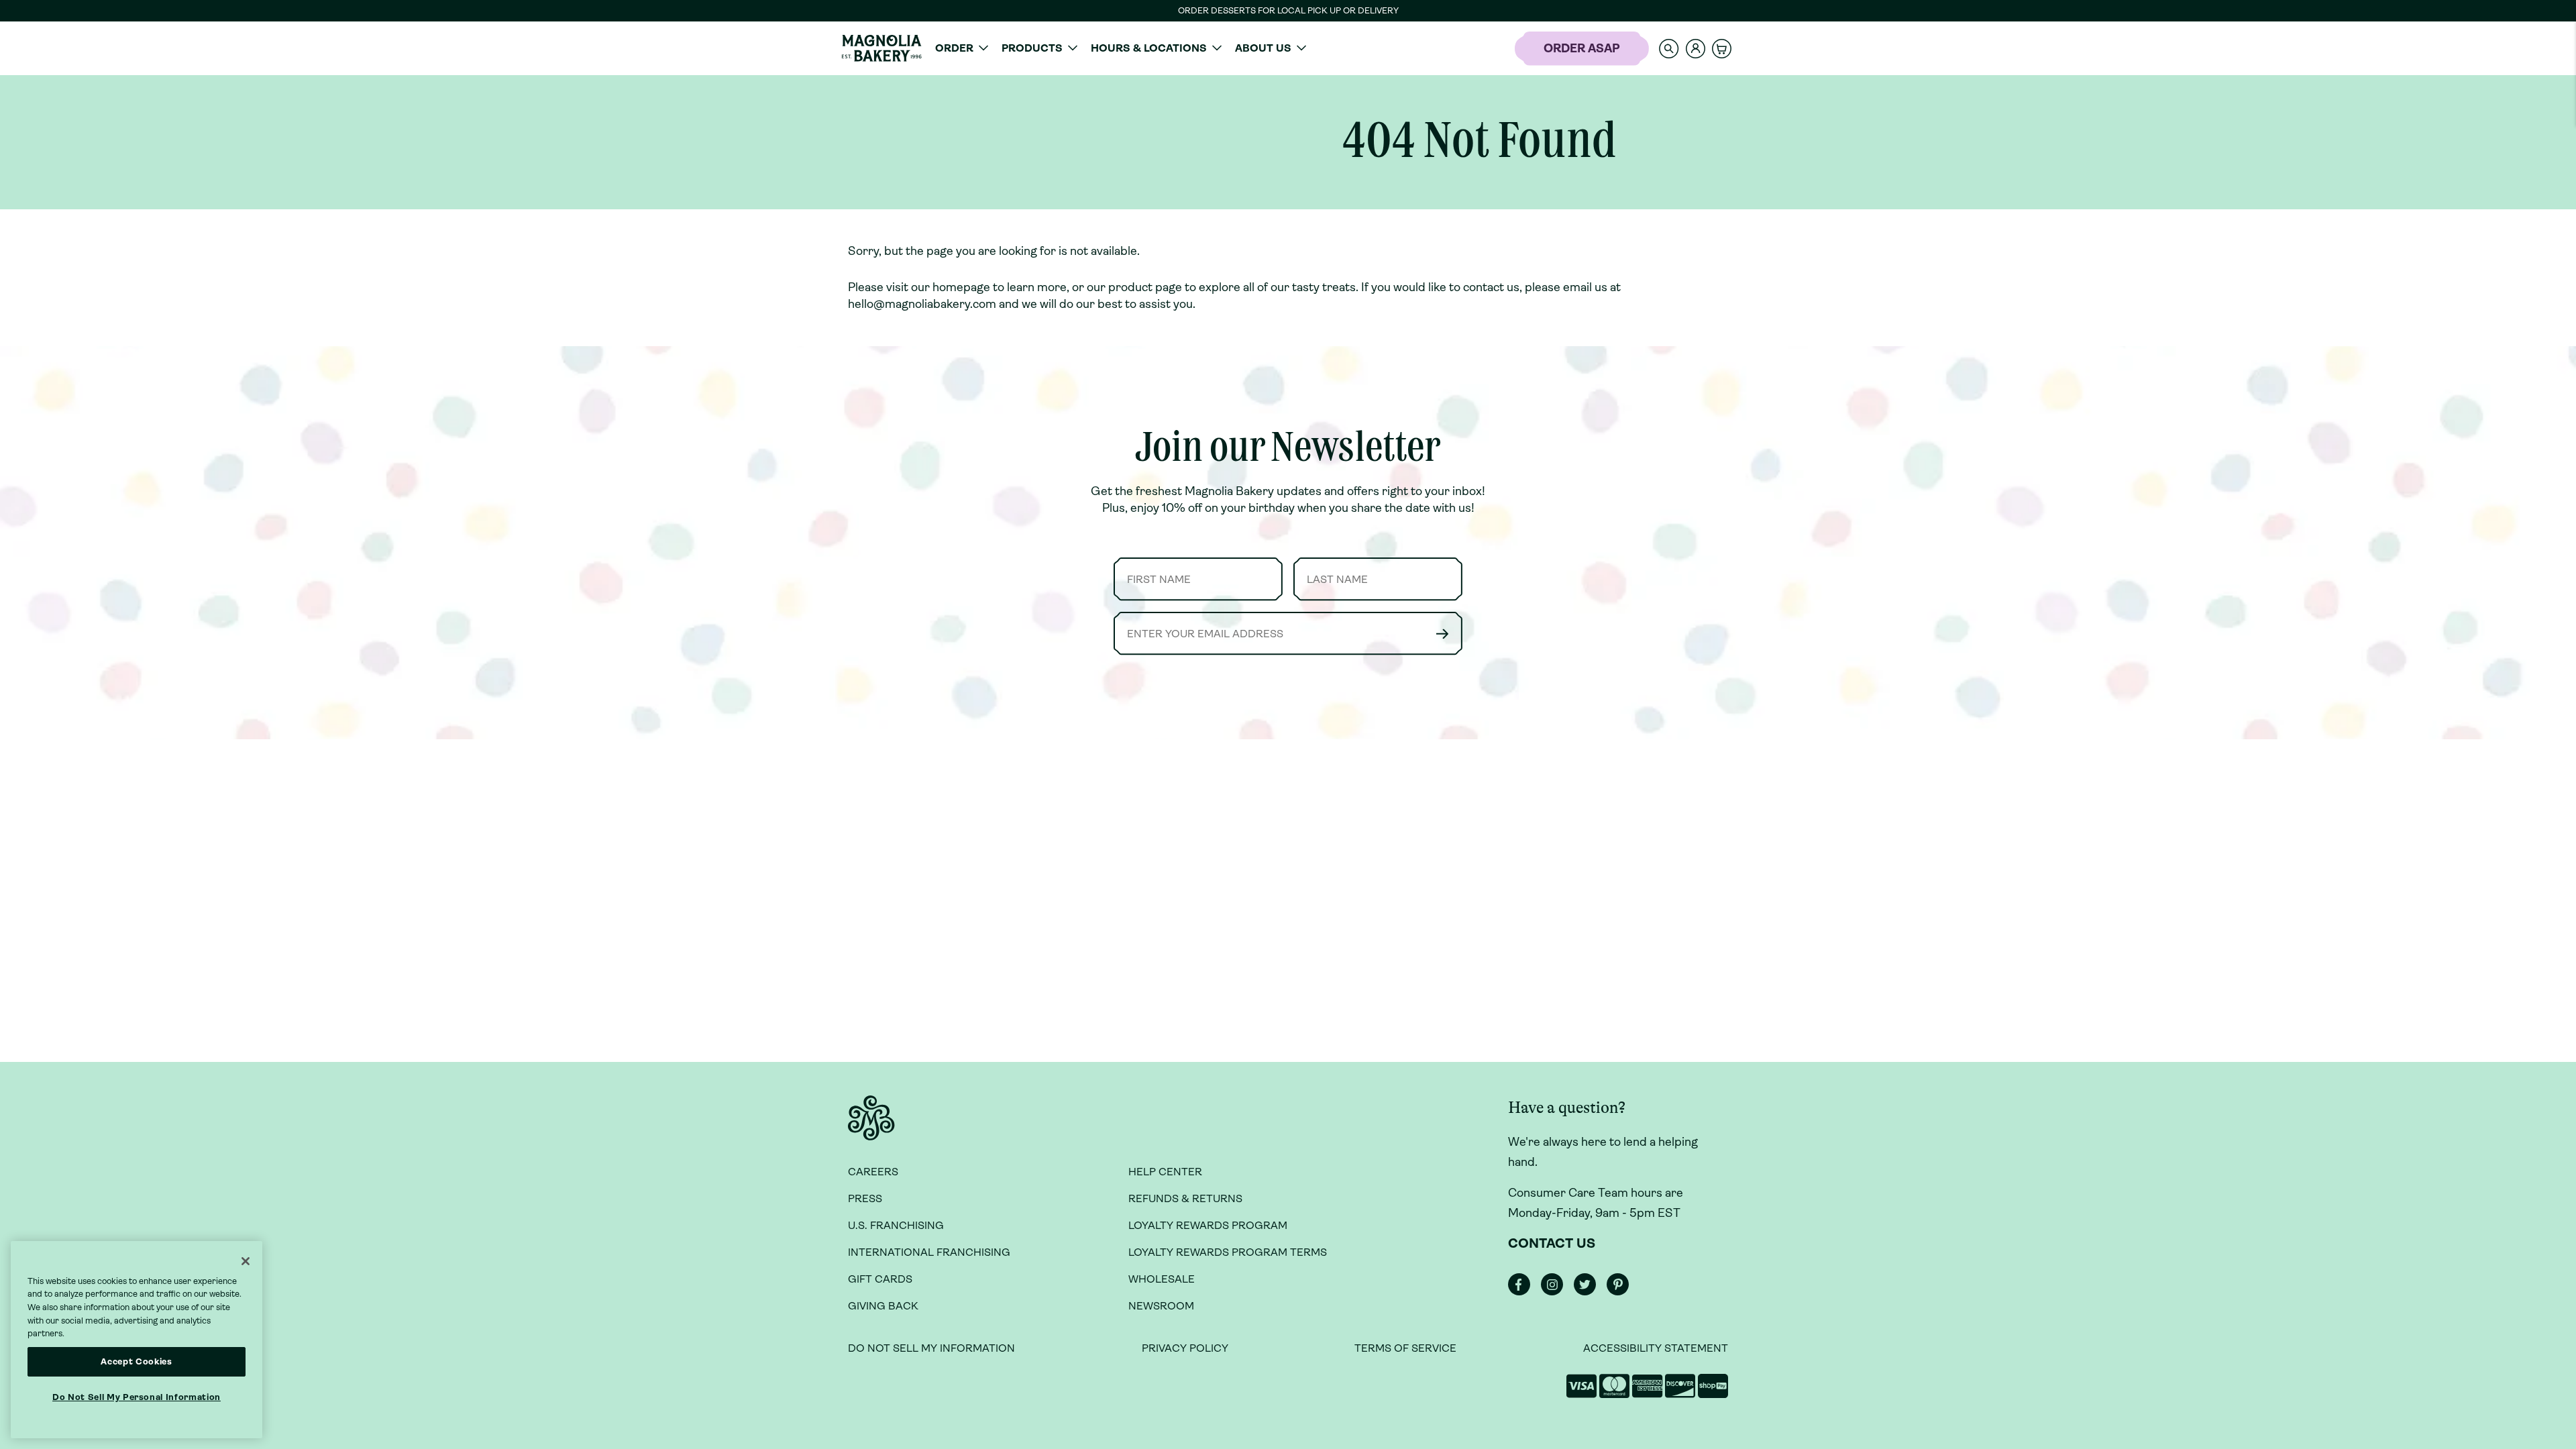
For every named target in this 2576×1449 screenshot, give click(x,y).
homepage (961, 287)
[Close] (246, 1261)
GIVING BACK (883, 1306)
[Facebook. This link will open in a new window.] (1523, 1292)
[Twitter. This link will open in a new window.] (1589, 1292)
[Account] (1696, 49)
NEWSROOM (1161, 1306)
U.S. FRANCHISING (896, 1225)
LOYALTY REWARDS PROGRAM (1208, 1225)
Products (1032, 48)
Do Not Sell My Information (931, 1348)
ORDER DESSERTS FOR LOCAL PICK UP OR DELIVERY (1288, 10)
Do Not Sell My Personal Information (137, 1397)
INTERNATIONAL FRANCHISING (929, 1252)
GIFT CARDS (880, 1279)
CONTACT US (1552, 1243)
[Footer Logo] (871, 1126)
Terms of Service (1405, 1348)
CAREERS (873, 1172)
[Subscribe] (1442, 634)
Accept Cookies (136, 1361)
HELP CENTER (1165, 1172)
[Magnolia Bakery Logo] (881, 48)
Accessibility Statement (1656, 1348)
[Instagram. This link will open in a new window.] (1556, 1292)
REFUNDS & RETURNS (1185, 1198)
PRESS (865, 1198)
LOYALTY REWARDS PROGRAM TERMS (1228, 1252)
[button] (1669, 48)
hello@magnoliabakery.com (922, 304)
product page (1145, 287)
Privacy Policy (1185, 1348)
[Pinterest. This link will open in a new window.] (1622, 1292)
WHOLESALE (1162, 1279)
